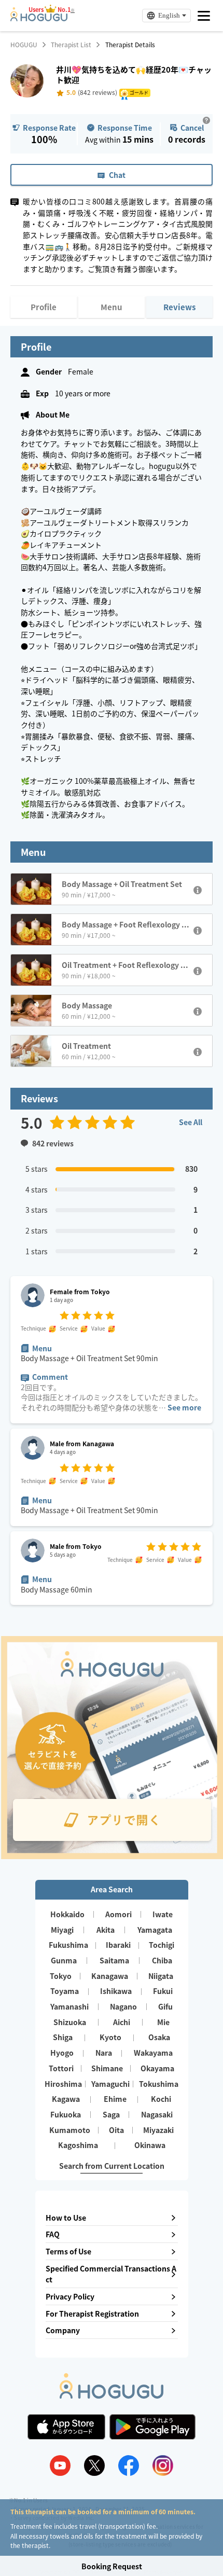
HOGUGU (24, 45)
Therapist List (71, 45)
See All (191, 1122)
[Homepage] (39, 18)
